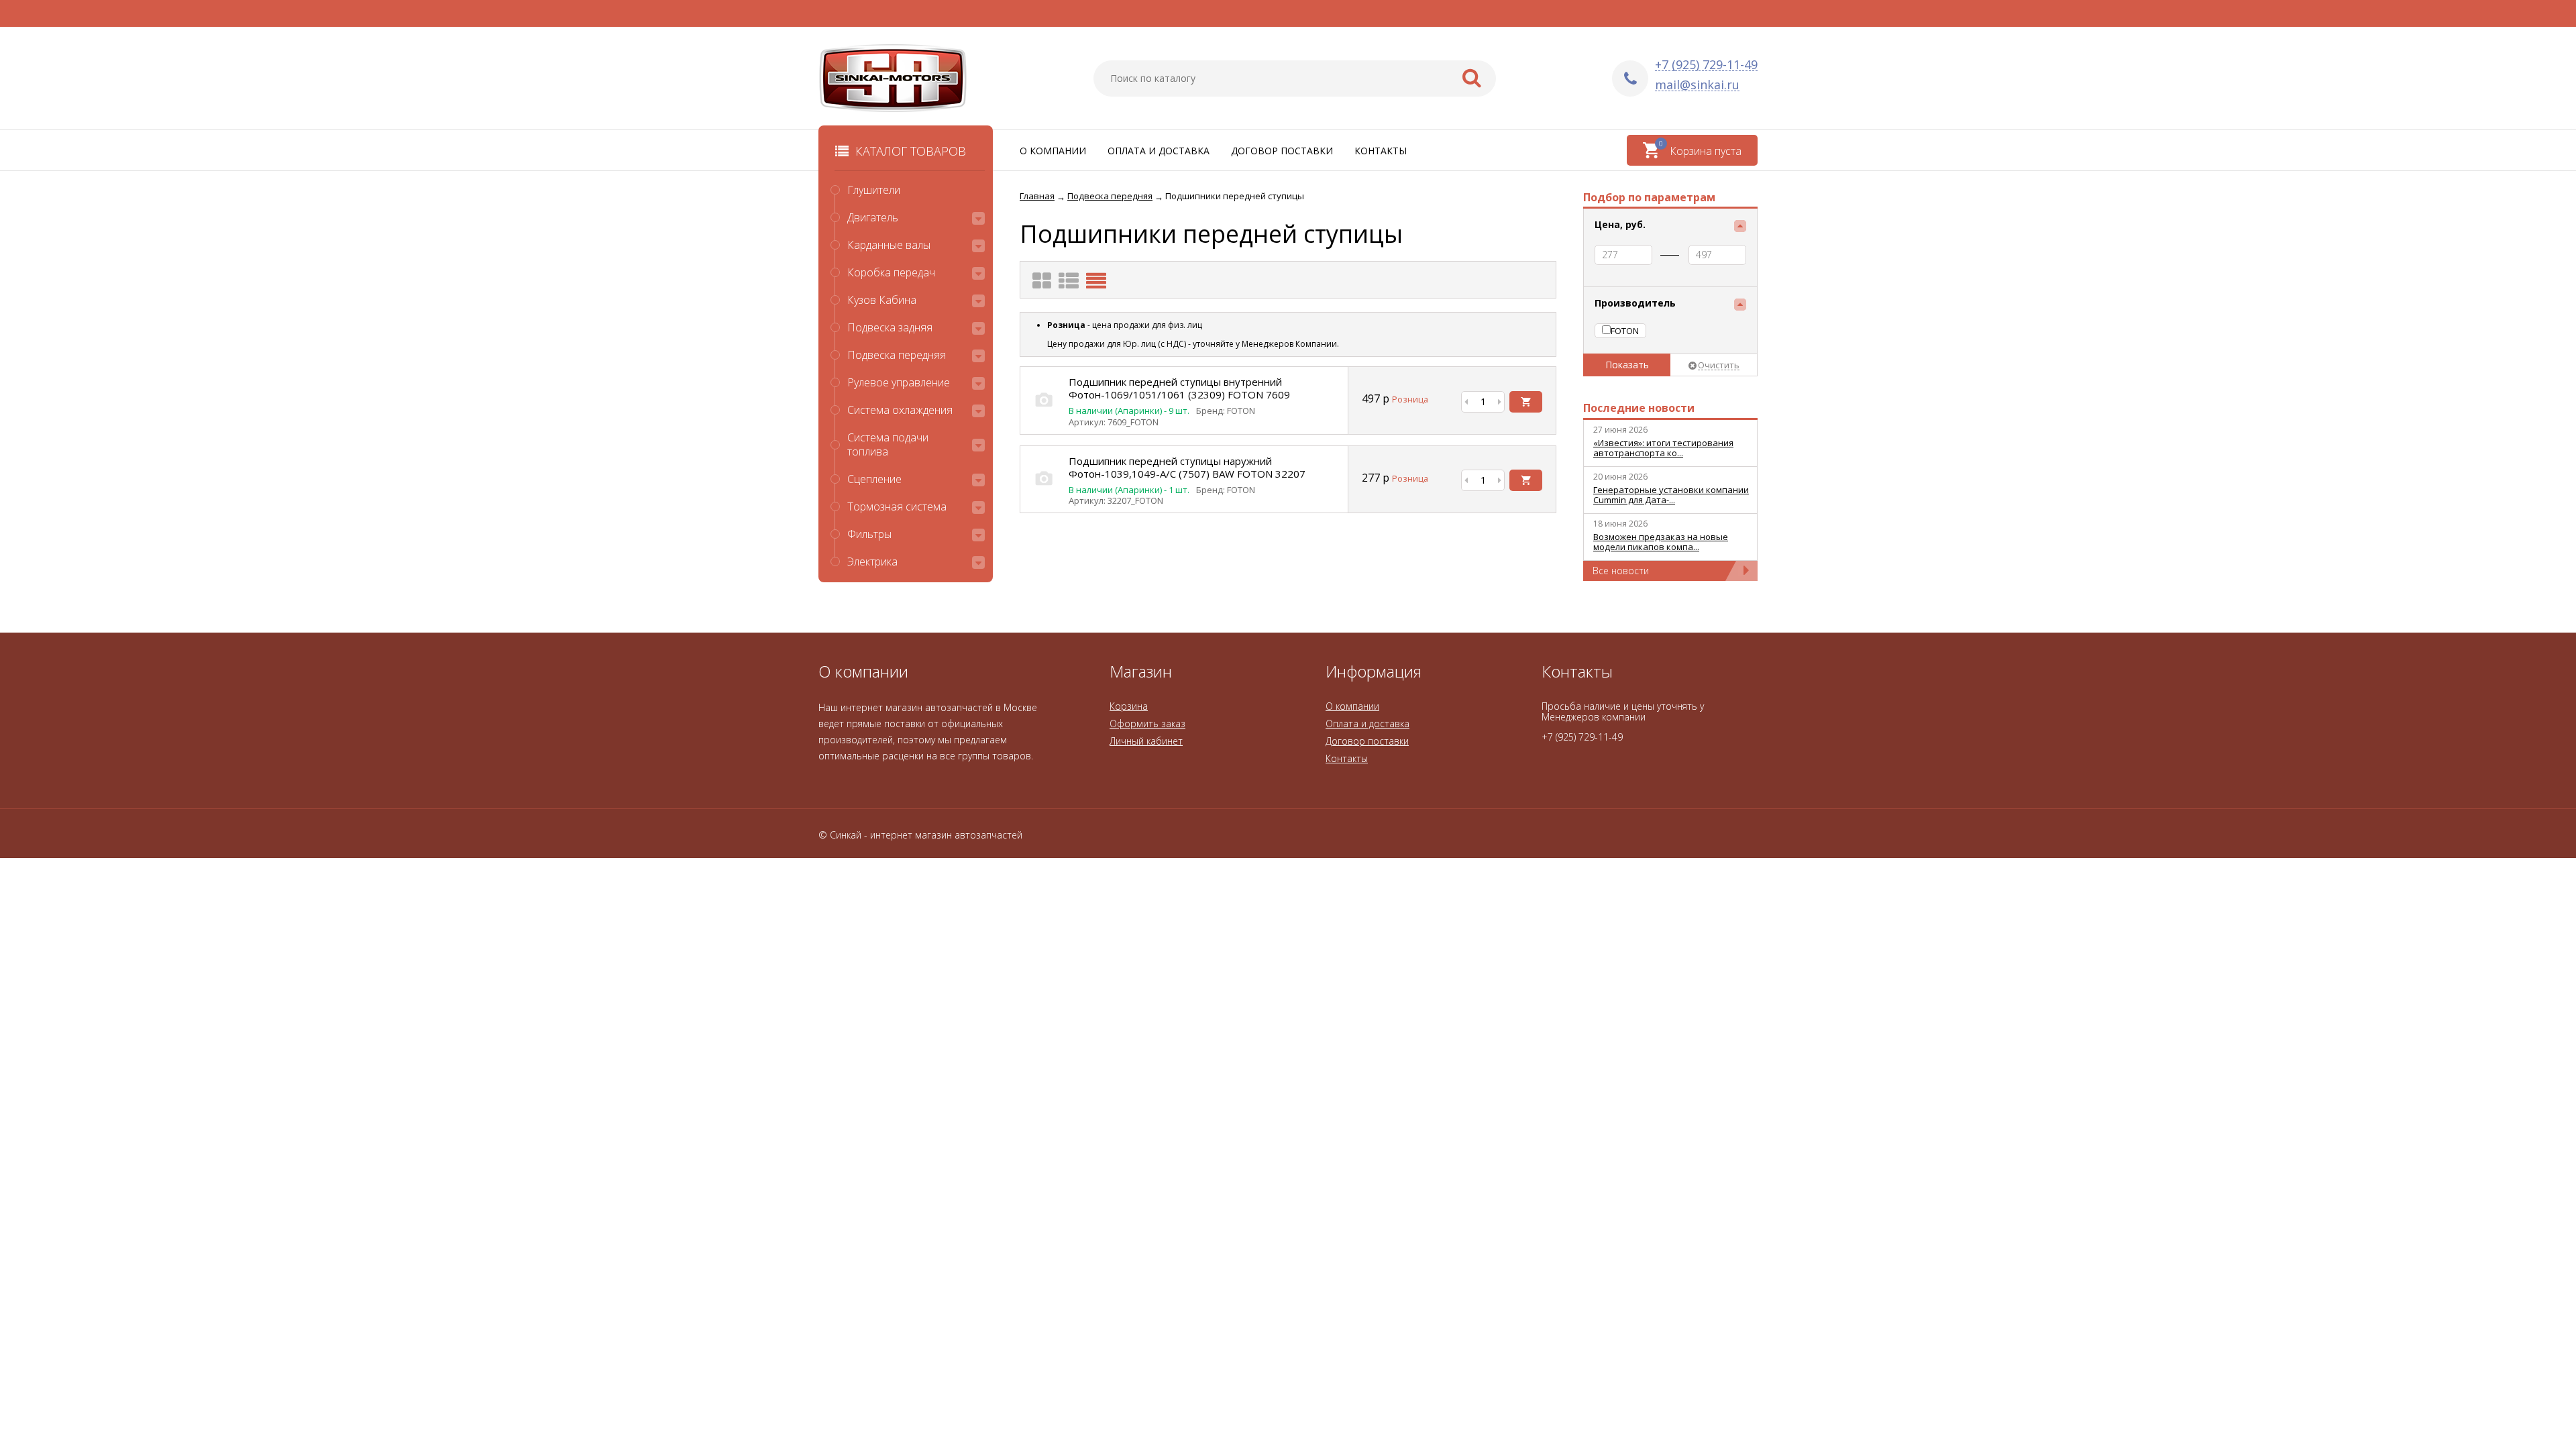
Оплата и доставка (1159, 151)
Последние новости (1639, 408)
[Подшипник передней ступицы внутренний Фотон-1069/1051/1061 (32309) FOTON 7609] (1044, 414)
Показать (1627, 365)
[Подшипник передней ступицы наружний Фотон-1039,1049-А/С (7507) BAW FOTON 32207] (1044, 492)
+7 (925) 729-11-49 (1706, 65)
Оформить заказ (1147, 723)
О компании (1053, 151)
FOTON (1625, 331)
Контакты (1381, 151)
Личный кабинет (1146, 741)
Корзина (1129, 706)
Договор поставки (1282, 151)
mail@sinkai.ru (1697, 85)
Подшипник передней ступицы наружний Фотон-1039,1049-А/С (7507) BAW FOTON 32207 (1187, 467)
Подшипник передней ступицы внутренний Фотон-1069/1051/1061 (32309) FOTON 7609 (1179, 388)
